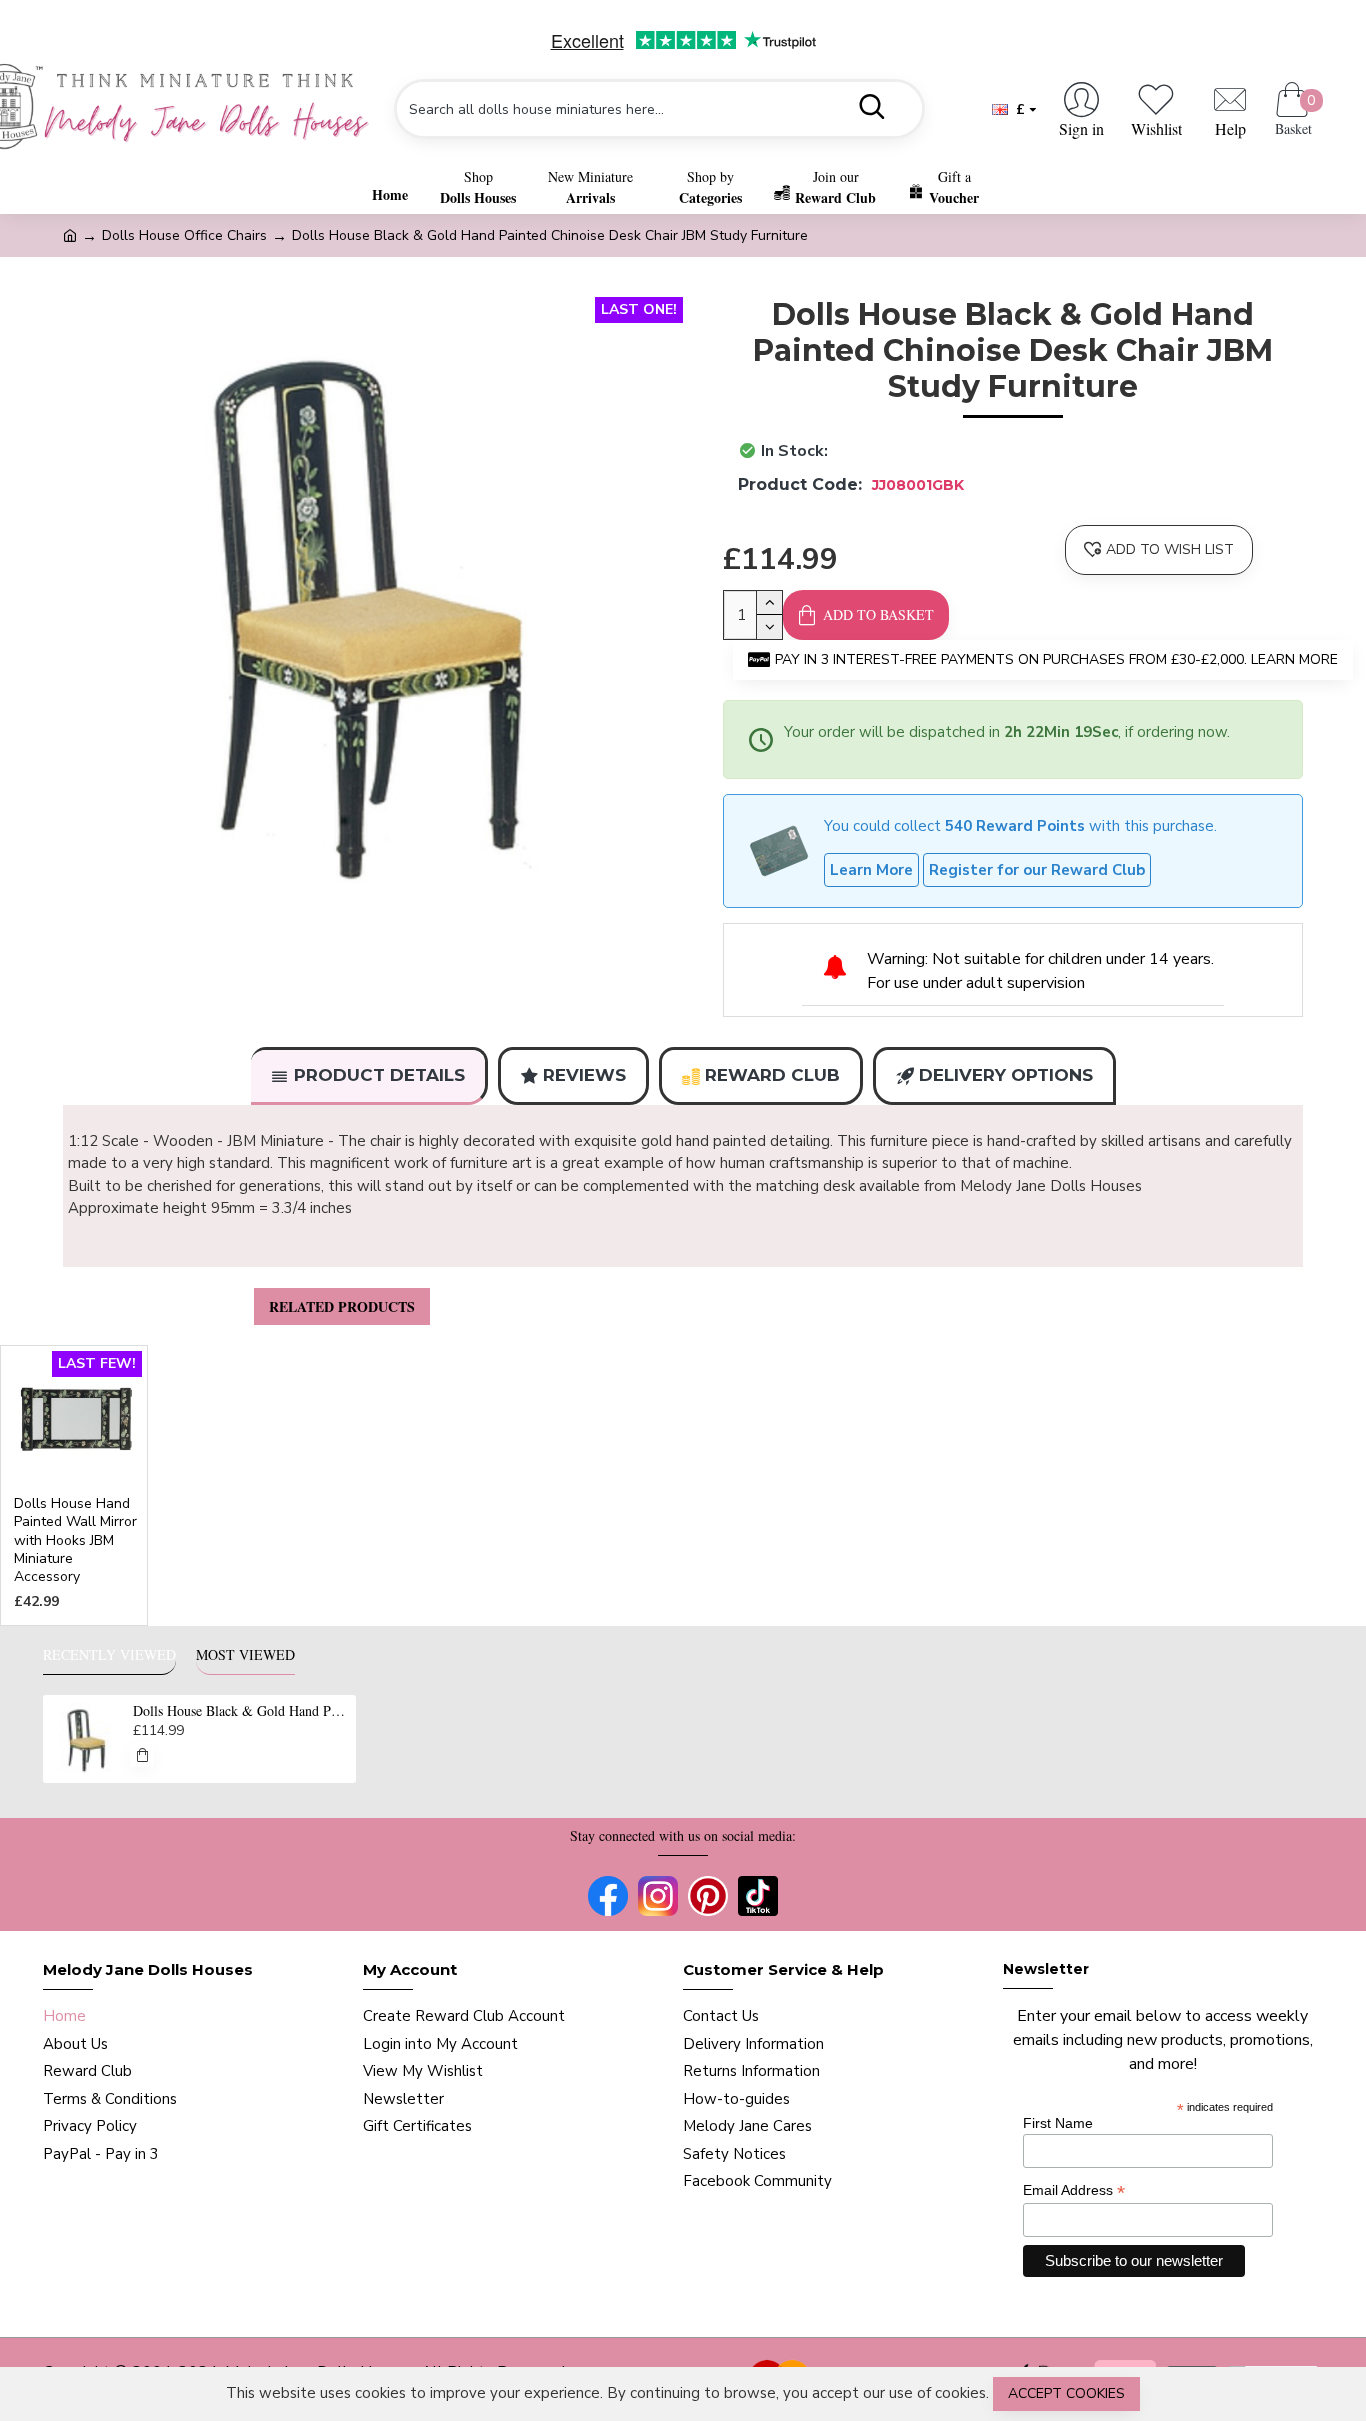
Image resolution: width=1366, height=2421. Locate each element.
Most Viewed (245, 1655)
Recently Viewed (109, 1655)
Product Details (379, 1075)
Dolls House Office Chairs (184, 235)
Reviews (584, 1075)
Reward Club (772, 1075)
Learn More (871, 870)
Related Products (342, 1306)
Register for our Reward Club (1037, 870)
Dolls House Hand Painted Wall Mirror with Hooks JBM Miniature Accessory (75, 1540)
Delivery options (1006, 1075)
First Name (1058, 2123)
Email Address (1074, 2190)
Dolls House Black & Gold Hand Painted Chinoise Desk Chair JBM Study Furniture (241, 1711)
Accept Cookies (1066, 2393)
